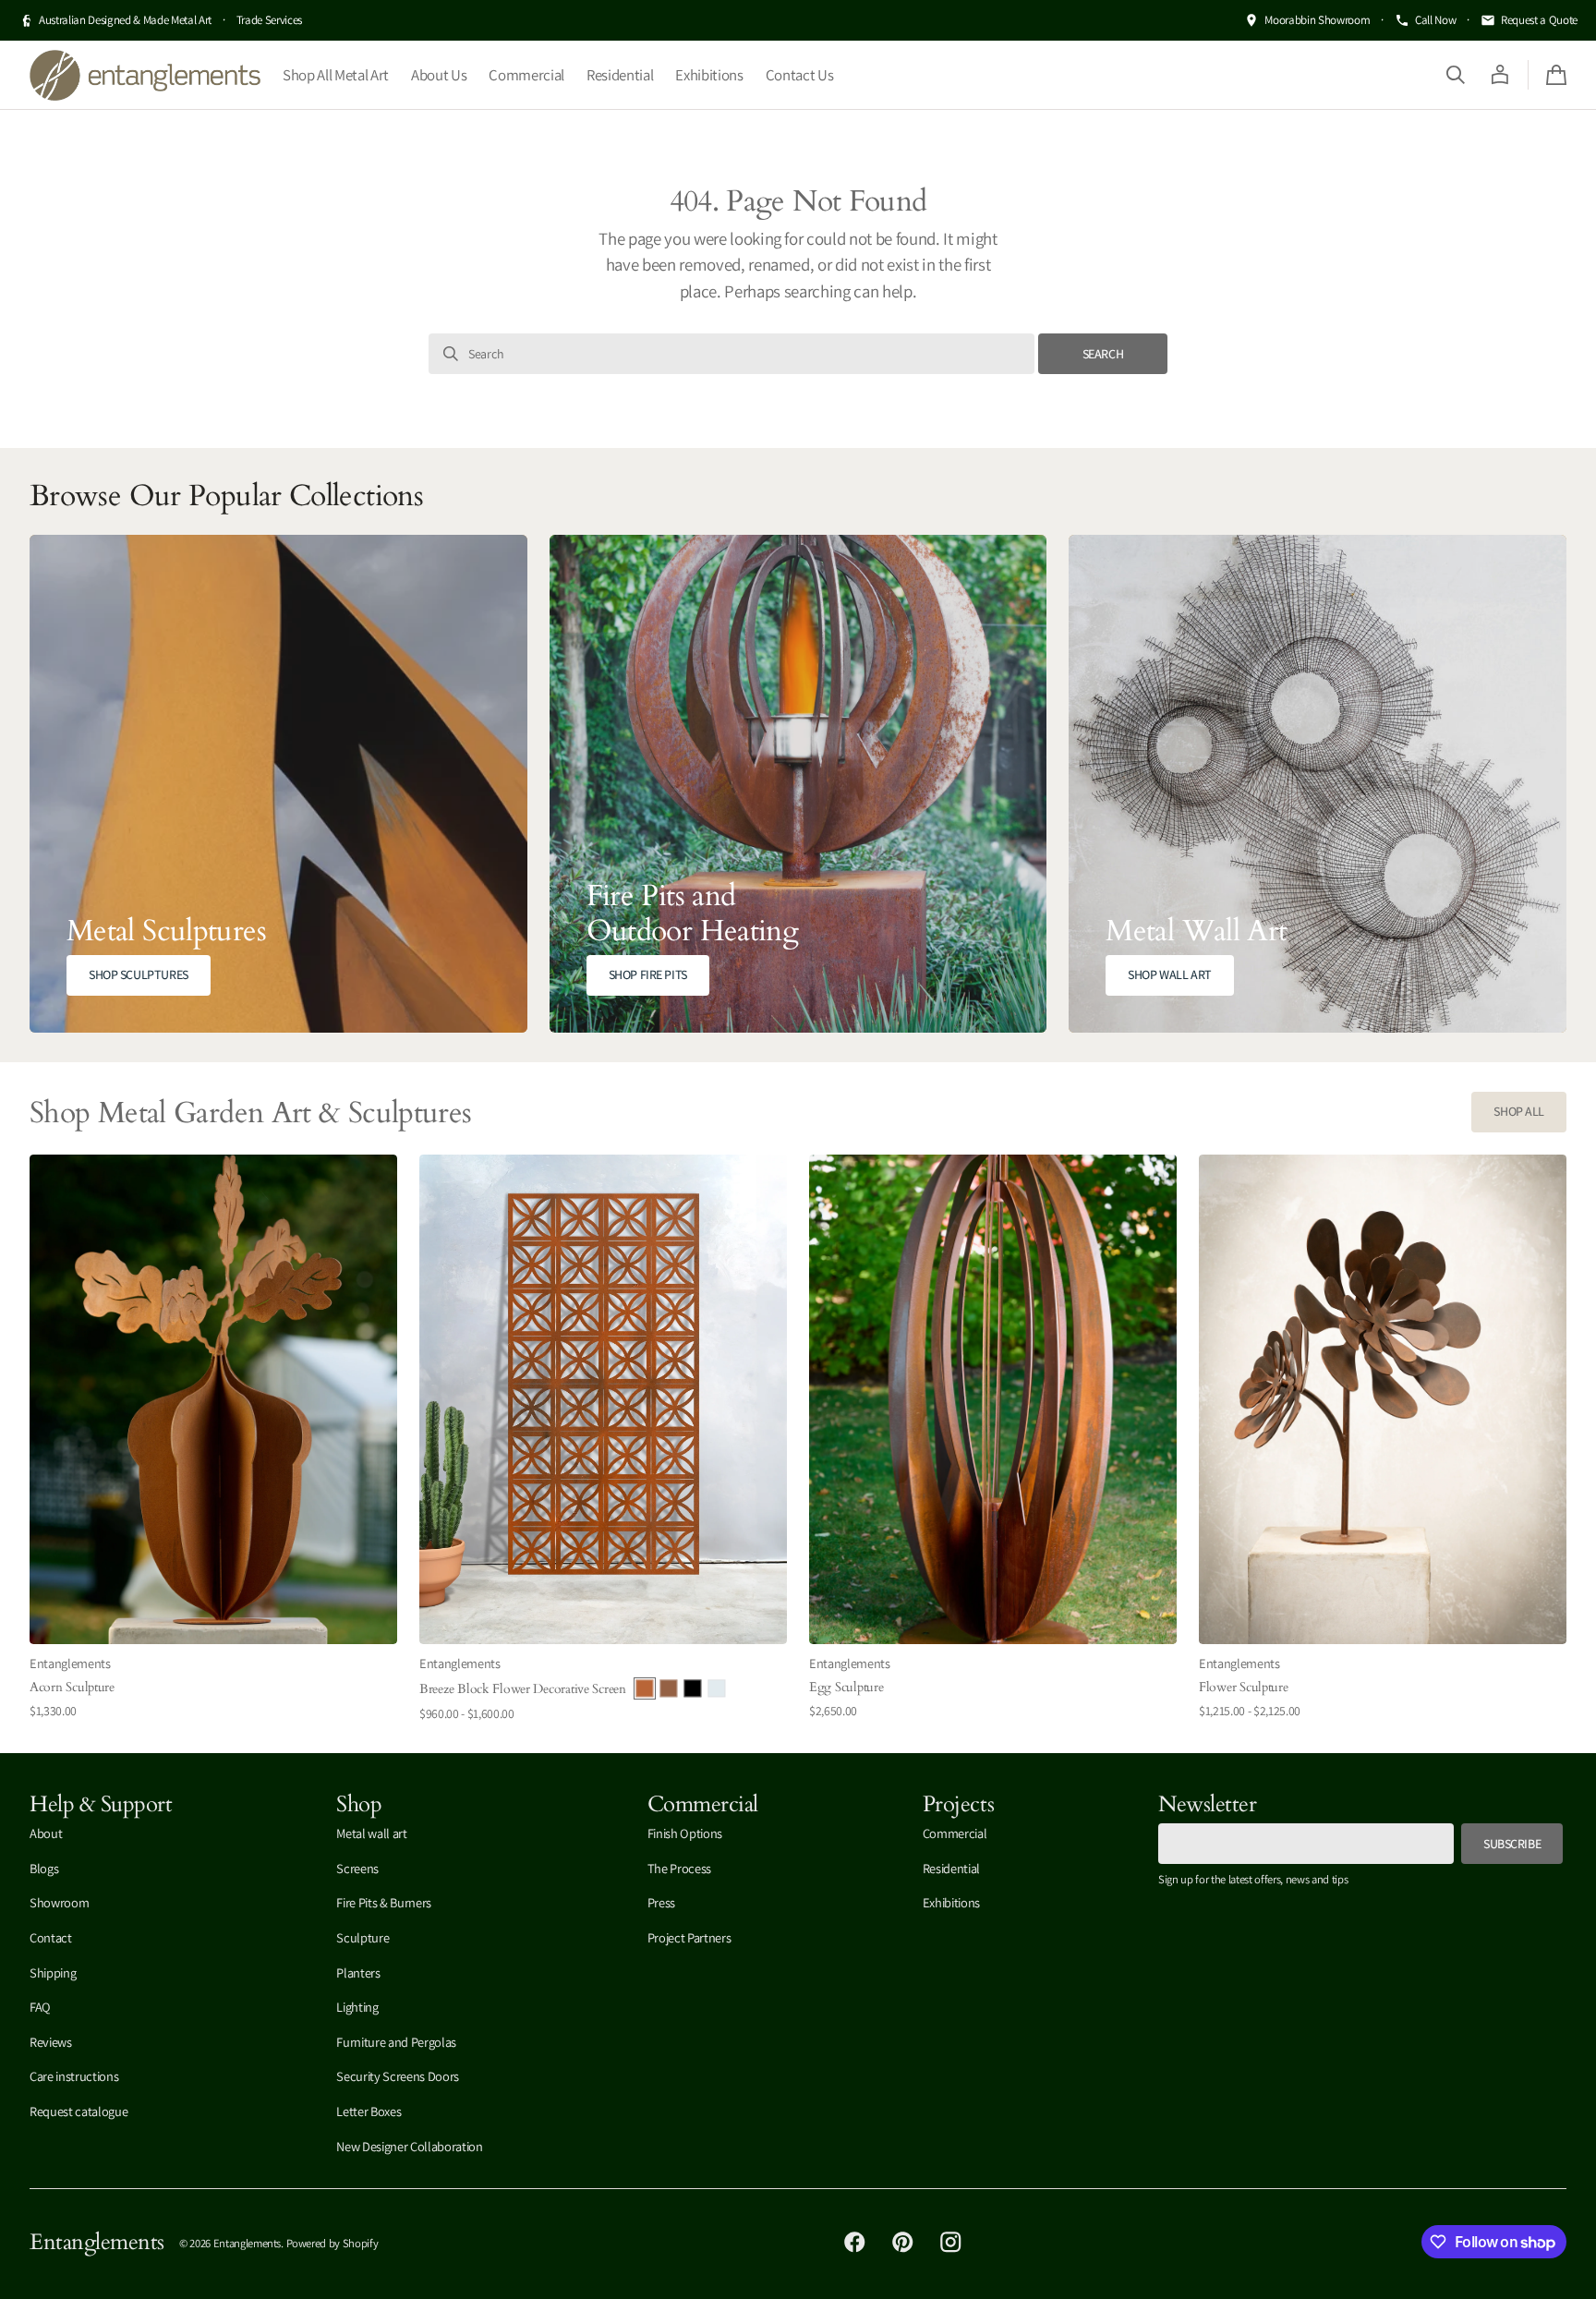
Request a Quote (1539, 20)
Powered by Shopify (332, 2243)
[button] (1456, 75)
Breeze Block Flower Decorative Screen (523, 1688)
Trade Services (269, 20)
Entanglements (248, 2243)
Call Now (1435, 20)
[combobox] (731, 354)
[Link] (278, 784)
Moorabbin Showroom (1317, 20)
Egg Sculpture (846, 1687)
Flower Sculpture (1244, 1687)
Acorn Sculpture (72, 1687)
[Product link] (213, 1439)
